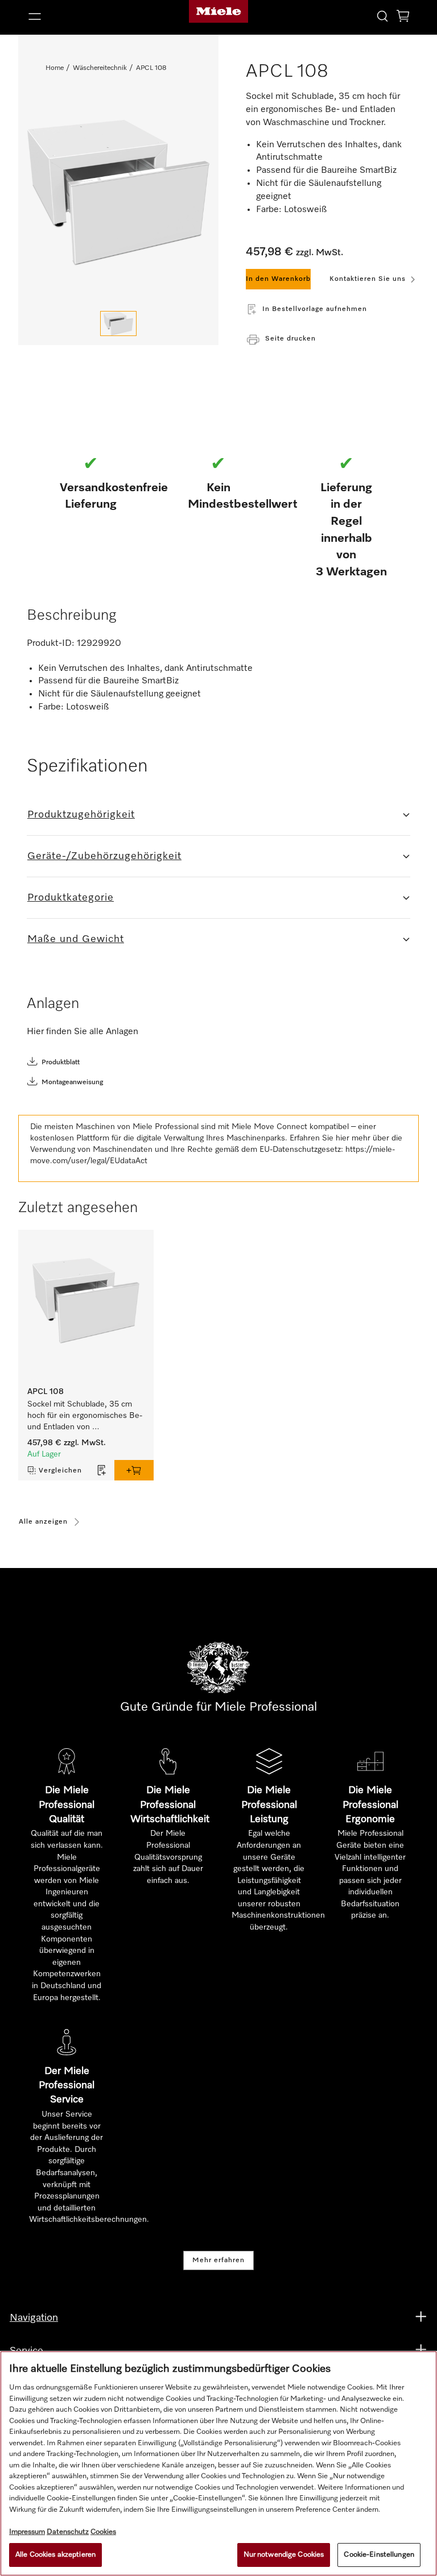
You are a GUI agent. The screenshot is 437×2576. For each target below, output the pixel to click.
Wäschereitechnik (100, 68)
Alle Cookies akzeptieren (55, 2555)
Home (55, 68)
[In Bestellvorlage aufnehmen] (102, 1470)
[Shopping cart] (403, 18)
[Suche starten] (382, 16)
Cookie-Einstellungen (379, 2555)
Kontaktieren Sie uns (368, 279)
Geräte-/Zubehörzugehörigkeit (104, 856)
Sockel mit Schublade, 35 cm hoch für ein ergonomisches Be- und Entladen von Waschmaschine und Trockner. (86, 1416)
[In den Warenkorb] (134, 1470)
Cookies (103, 2532)
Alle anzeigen (43, 1522)
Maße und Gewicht (76, 939)
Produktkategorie (71, 898)
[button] (85, 16)
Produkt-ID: (51, 644)
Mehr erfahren (218, 2260)
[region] (218, 2463)
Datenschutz (68, 2532)
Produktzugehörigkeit (81, 815)
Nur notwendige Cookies (284, 2555)
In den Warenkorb (278, 279)
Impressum (27, 2532)
